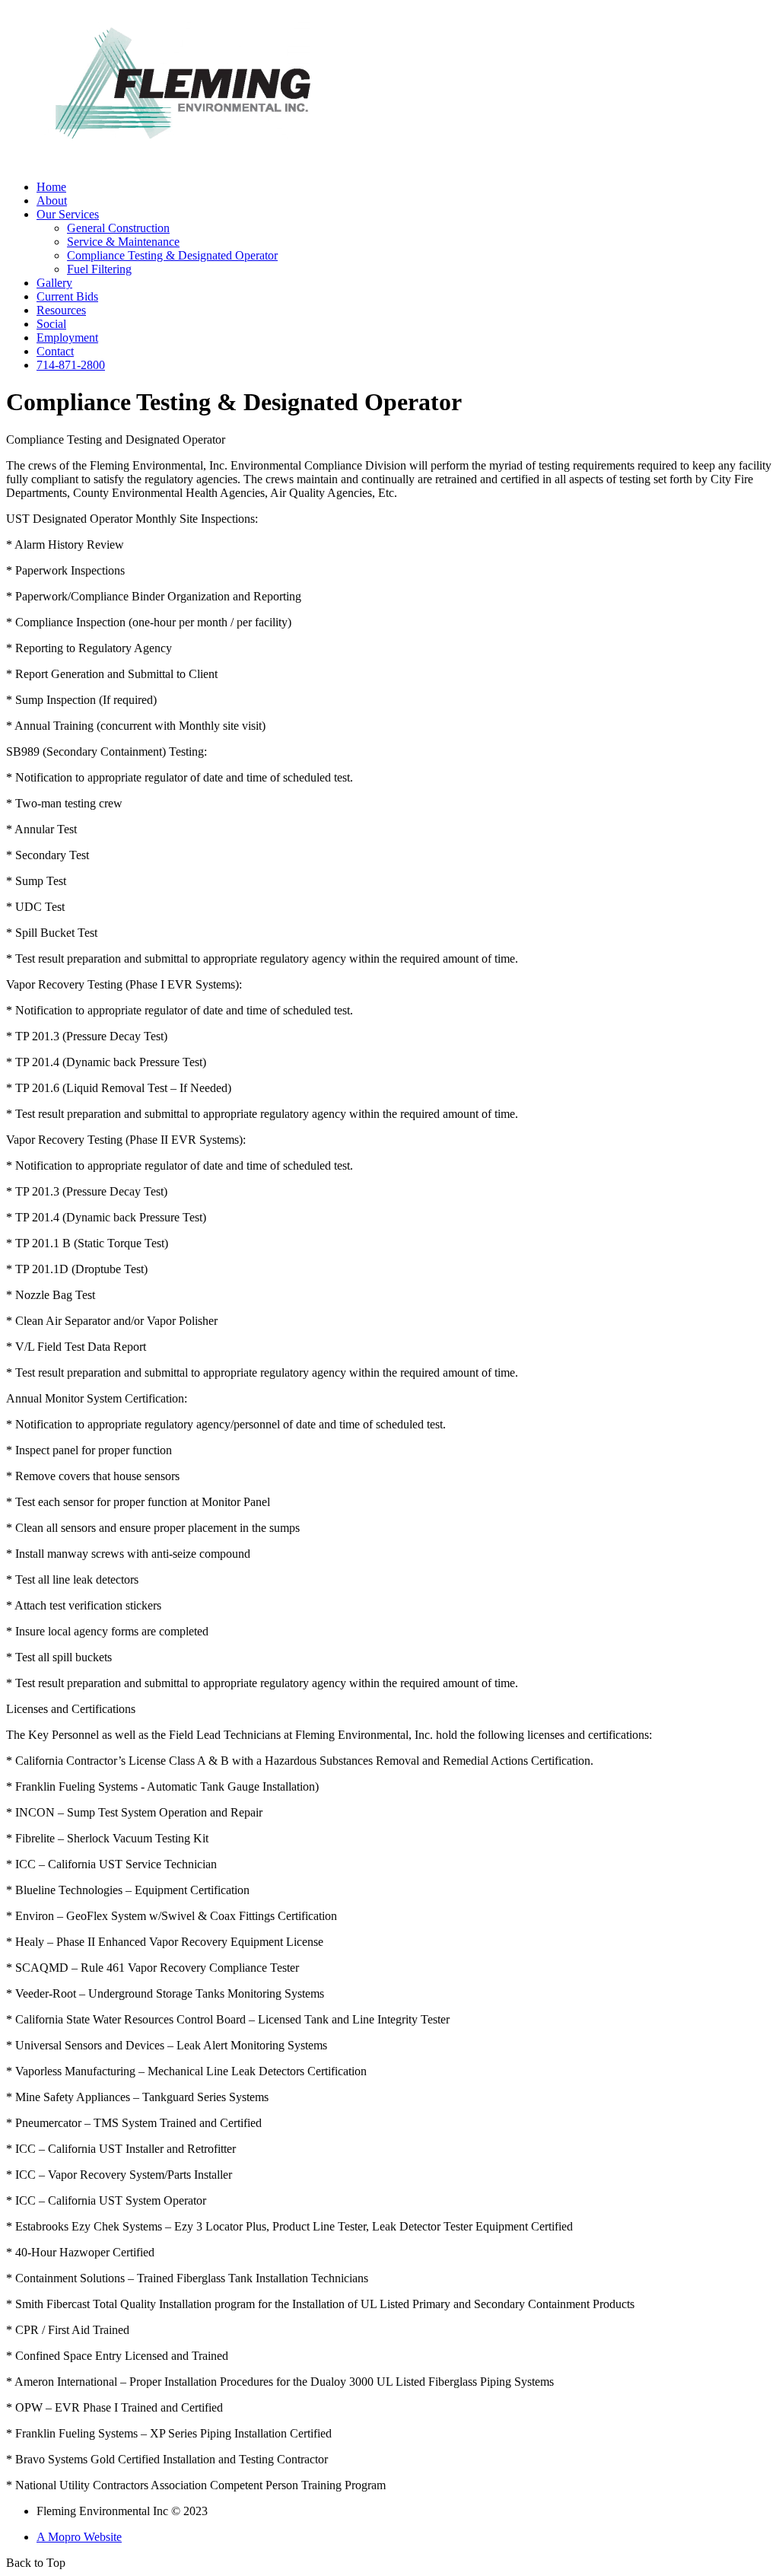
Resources (61, 310)
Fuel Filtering (99, 269)
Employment (67, 338)
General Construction (118, 228)
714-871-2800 (71, 365)
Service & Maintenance (123, 242)
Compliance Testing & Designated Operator (172, 255)
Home (51, 187)
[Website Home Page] (183, 164)
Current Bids (67, 296)
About (52, 201)
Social (51, 324)
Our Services (68, 214)
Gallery (54, 283)
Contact (55, 351)
